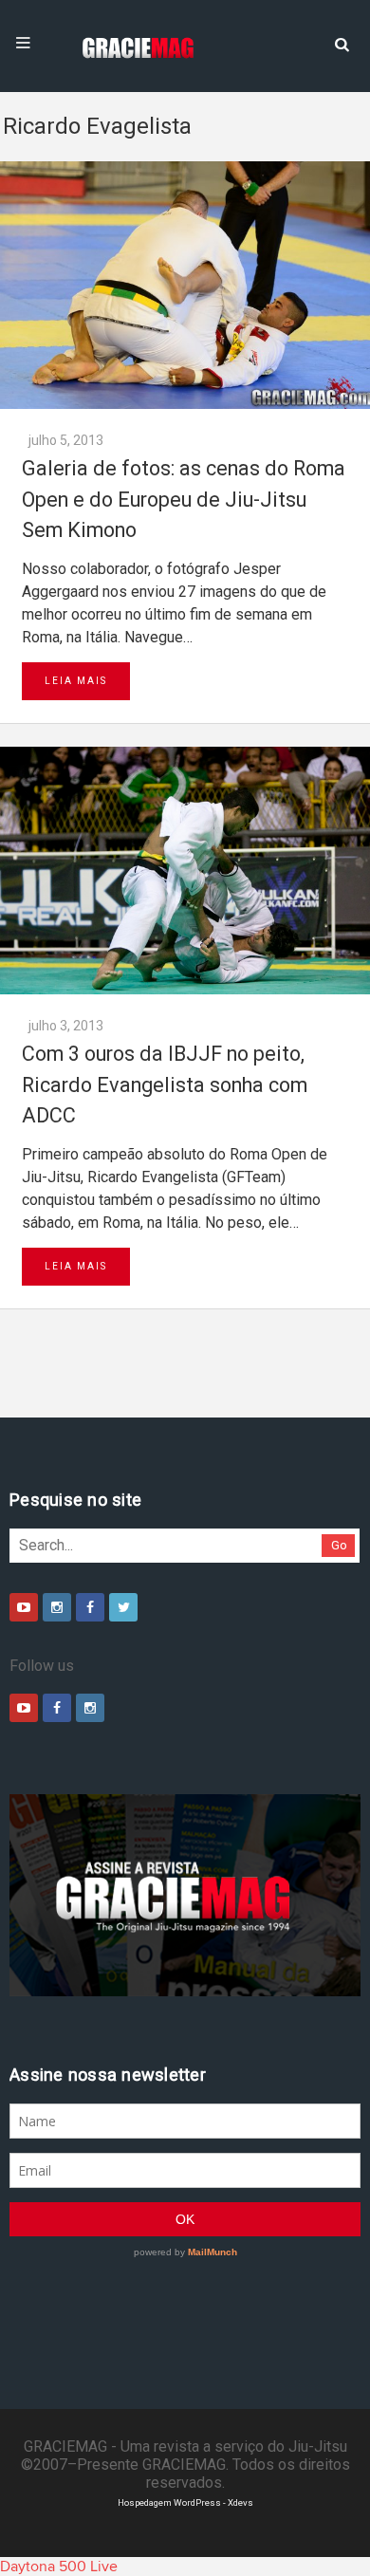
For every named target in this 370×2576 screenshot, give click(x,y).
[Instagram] (57, 1607)
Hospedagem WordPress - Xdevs (185, 2502)
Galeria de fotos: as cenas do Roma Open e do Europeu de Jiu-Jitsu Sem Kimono (184, 499)
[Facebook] (90, 1607)
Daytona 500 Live (59, 2567)
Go (339, 1545)
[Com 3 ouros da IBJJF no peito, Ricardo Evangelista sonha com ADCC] (185, 871)
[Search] (342, 43)
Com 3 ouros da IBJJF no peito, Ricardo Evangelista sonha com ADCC (165, 1084)
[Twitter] (123, 1607)
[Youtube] (24, 1607)
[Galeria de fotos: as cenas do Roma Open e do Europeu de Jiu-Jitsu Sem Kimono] (185, 285)
